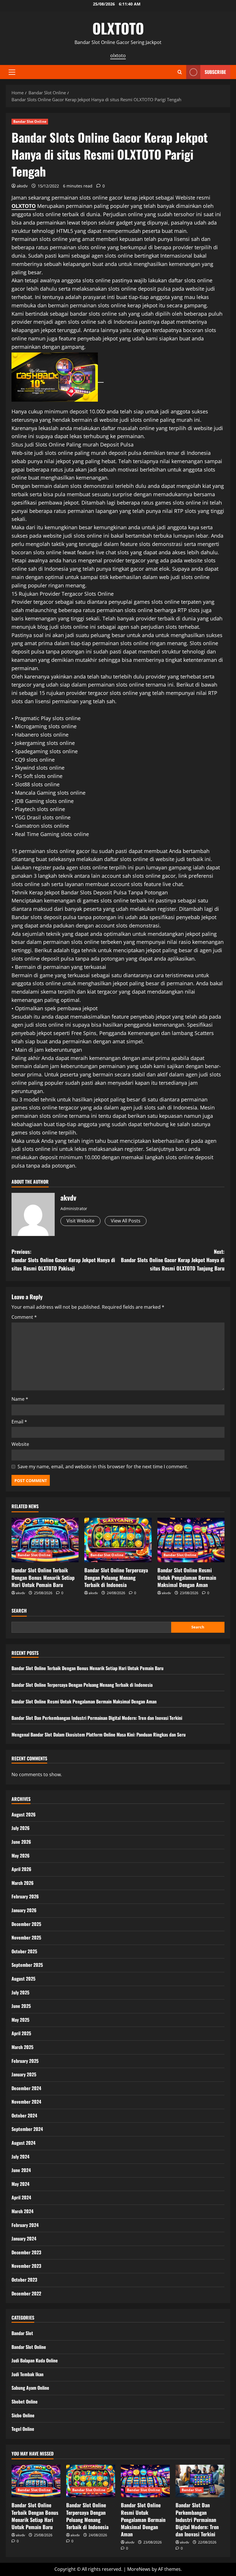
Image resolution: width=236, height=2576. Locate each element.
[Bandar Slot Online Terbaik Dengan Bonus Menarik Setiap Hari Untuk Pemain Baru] (45, 1540)
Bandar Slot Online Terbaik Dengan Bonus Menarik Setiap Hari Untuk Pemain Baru (43, 1577)
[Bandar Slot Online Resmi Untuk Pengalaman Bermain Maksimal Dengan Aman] (191, 1540)
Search (19, 1611)
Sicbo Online (23, 2415)
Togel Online (23, 2429)
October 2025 (24, 1951)
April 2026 (21, 1869)
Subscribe (215, 72)
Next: (173, 1260)
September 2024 (27, 2129)
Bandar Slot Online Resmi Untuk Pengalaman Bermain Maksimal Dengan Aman (187, 1577)
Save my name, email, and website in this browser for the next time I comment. (103, 1467)
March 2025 (22, 2047)
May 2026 (21, 1856)
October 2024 (24, 2115)
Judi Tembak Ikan (27, 2374)
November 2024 (26, 2102)
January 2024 (24, 2238)
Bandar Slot (22, 2333)
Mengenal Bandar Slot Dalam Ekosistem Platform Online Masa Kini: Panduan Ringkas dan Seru (99, 1734)
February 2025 (25, 2061)
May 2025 (20, 2020)
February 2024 (25, 2225)
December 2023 (26, 2252)
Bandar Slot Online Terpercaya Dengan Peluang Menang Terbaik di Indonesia (116, 1577)
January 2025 (24, 2074)
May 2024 (20, 2184)
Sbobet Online (25, 2401)
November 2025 (26, 1937)
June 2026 (21, 1842)
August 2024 (23, 2143)
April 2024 (21, 2197)
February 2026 (25, 1896)
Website (20, 1444)
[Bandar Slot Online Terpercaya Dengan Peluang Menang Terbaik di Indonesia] (118, 1540)
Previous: (63, 1260)
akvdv (22, 186)
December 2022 (26, 2293)
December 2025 (26, 1924)
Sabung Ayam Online (30, 2388)
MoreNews (139, 2569)
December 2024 (26, 2088)
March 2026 (23, 1883)
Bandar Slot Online (30, 121)
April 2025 (21, 2033)
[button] (12, 72)
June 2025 (21, 2006)
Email (19, 1422)
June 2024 (21, 2170)
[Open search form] (180, 72)
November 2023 (26, 2266)
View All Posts (126, 1221)
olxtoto (118, 55)
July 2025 (20, 1992)
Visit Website (80, 1221)
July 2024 (20, 2157)
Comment (24, 1317)
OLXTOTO (118, 28)
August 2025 (23, 1979)
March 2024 (22, 2211)
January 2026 (24, 1910)
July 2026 (21, 1828)
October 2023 (24, 2280)
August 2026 (24, 1814)
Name (20, 1399)
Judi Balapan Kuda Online (35, 2360)
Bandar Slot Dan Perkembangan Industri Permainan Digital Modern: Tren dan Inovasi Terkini (97, 1718)
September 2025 (27, 1965)
